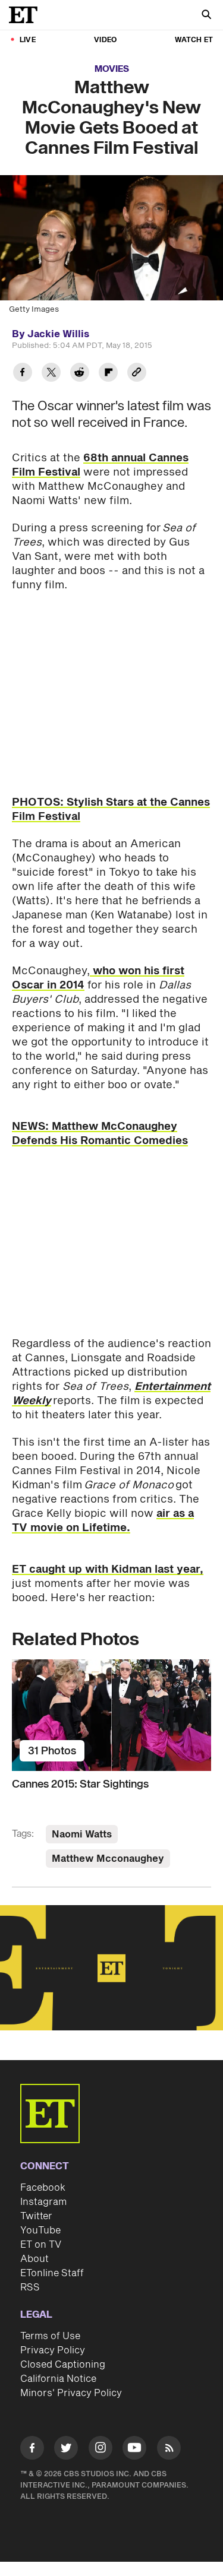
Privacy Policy (53, 2350)
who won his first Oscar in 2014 (98, 978)
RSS (30, 2287)
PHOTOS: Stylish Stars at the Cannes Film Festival (111, 809)
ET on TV (41, 2245)
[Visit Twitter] (66, 2450)
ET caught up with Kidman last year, (108, 1569)
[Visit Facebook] (32, 2450)
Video (105, 40)
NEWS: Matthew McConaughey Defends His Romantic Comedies (100, 1134)
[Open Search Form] (206, 16)
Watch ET (194, 40)
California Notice (58, 2379)
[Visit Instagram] (100, 2450)
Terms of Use (50, 2336)
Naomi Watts (82, 1834)
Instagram (43, 2202)
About (34, 2259)
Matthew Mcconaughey (108, 1859)
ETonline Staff (52, 2273)
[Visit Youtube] (134, 2448)
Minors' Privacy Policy (71, 2393)
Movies (112, 69)
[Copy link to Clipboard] (137, 374)
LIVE (28, 40)
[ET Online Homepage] (27, 15)
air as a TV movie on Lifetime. (103, 1521)
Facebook (43, 2188)
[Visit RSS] (169, 2450)
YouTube (40, 2230)
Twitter (36, 2216)
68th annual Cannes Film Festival (100, 465)
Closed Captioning (63, 2365)
